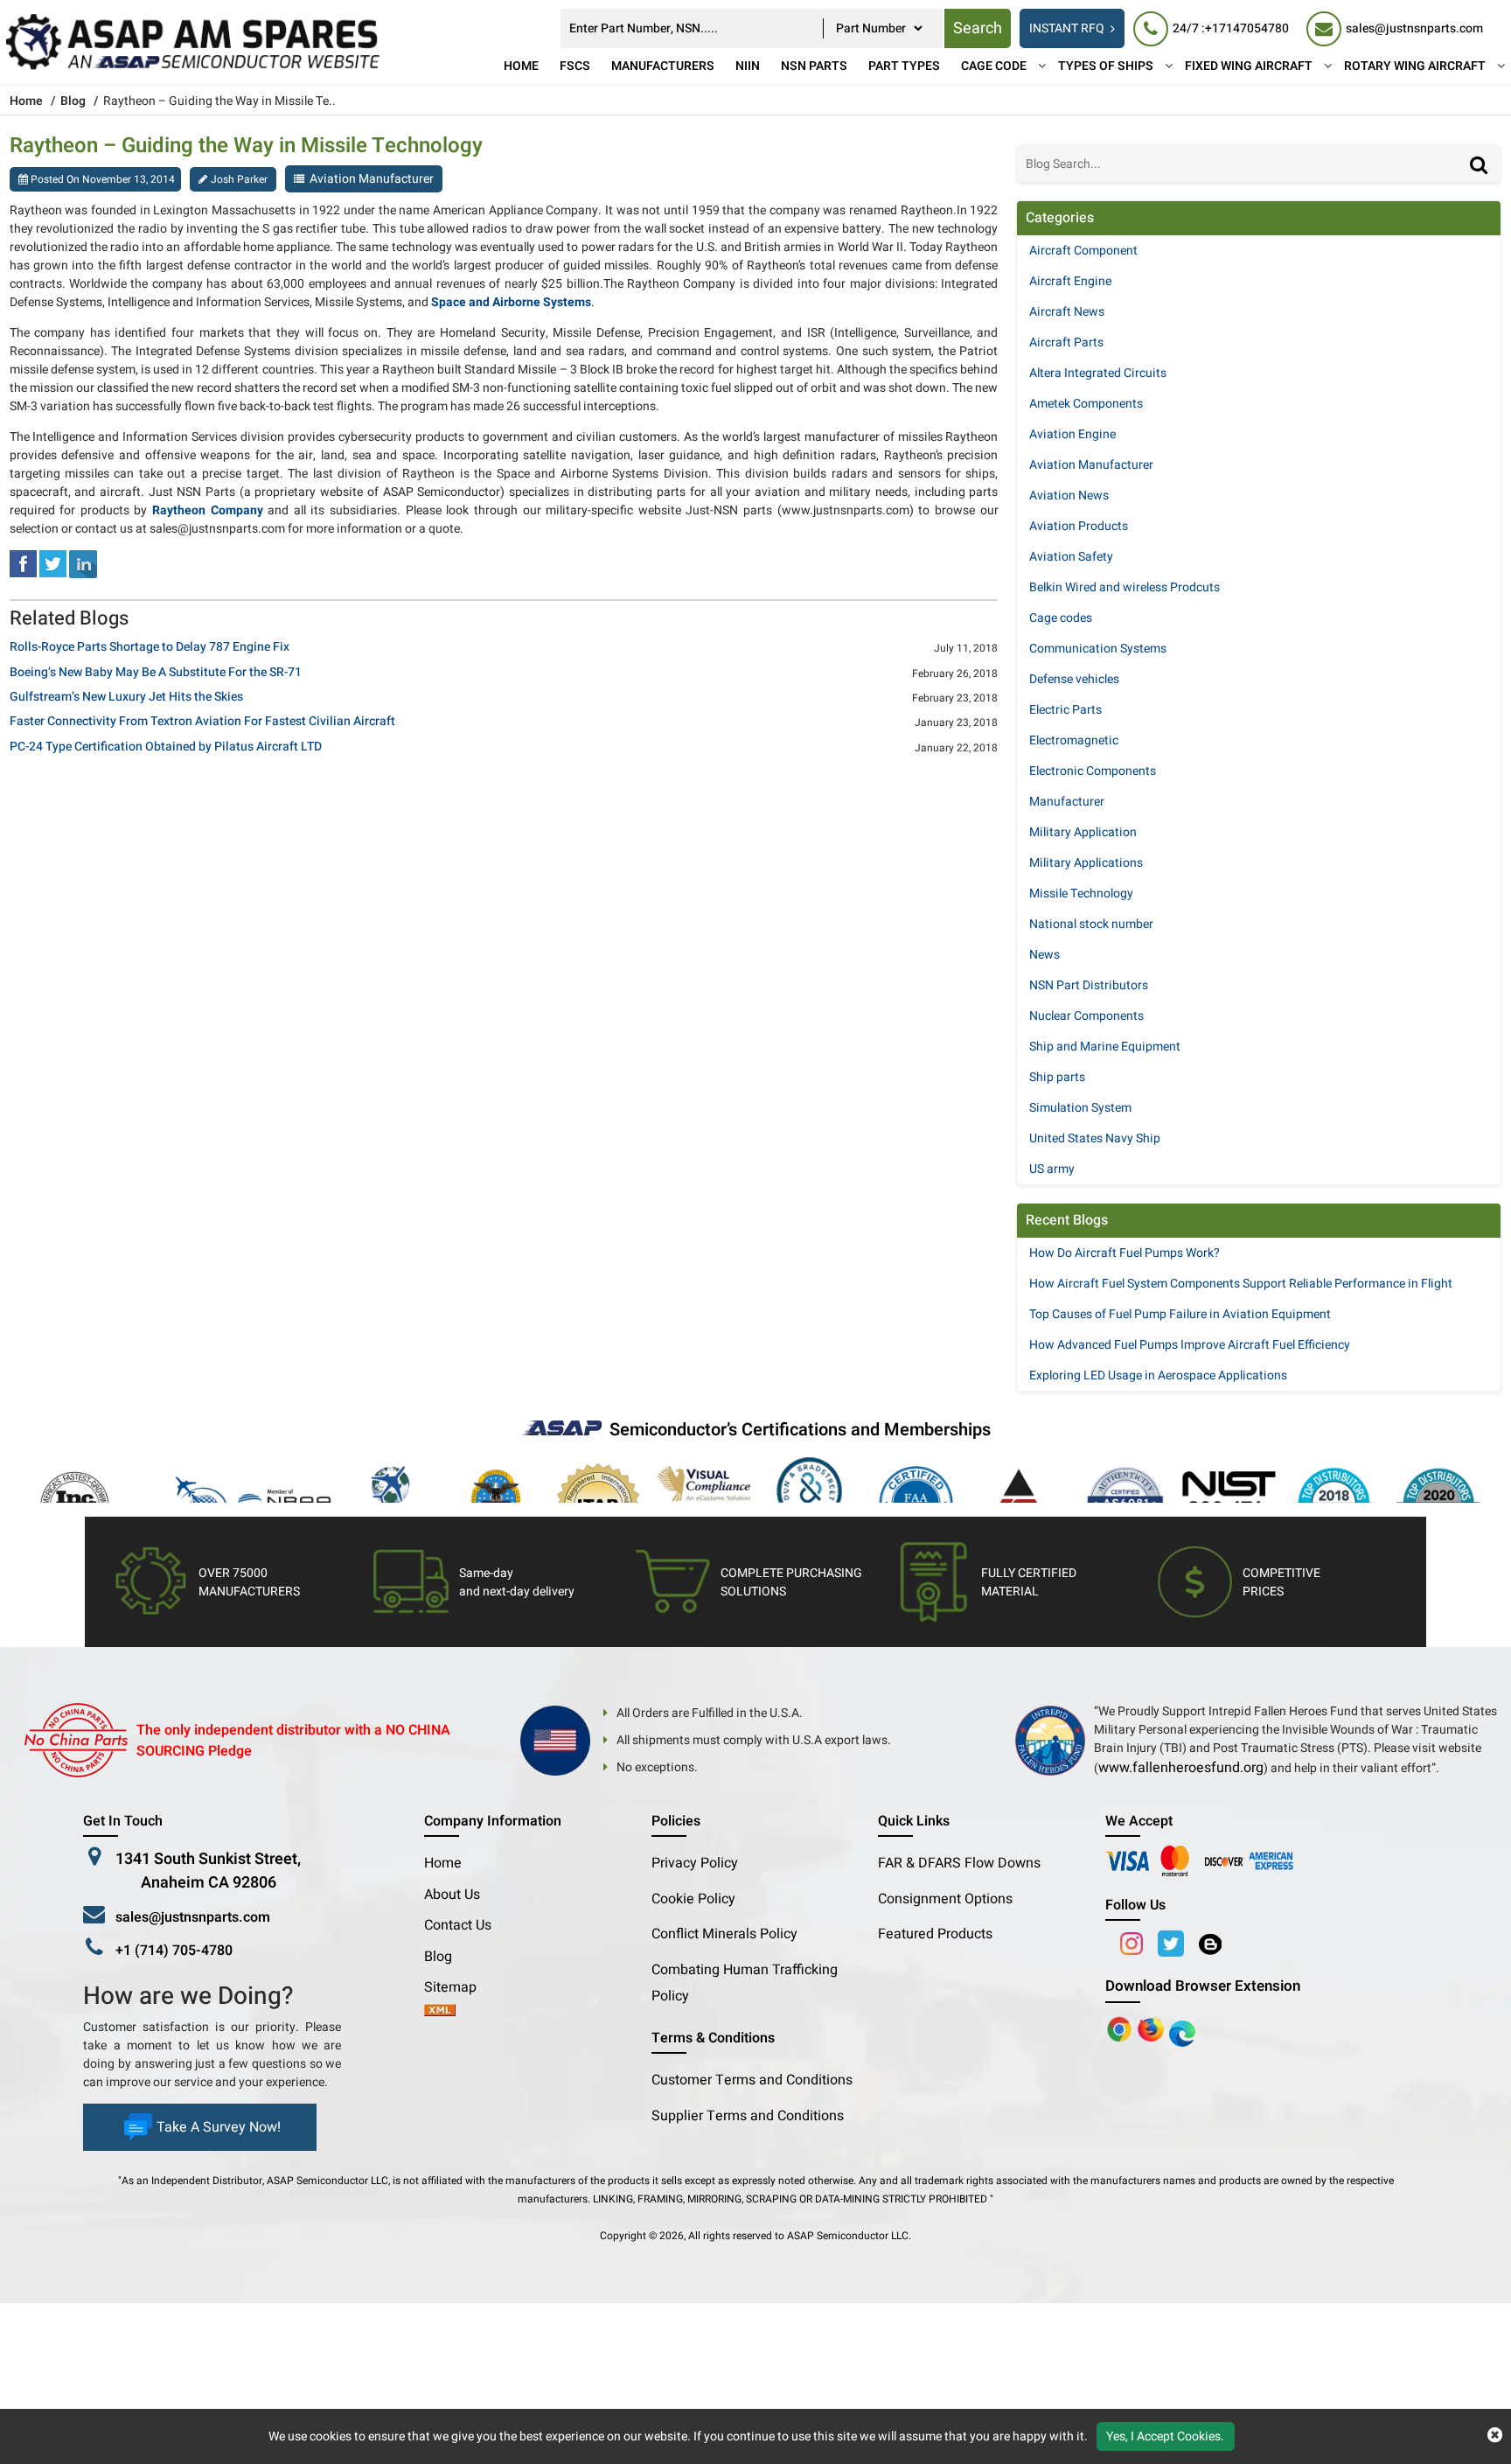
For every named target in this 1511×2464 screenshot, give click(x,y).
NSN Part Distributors (1089, 985)
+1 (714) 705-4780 (174, 1951)
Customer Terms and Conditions (752, 2080)
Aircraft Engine (1070, 281)
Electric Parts (1065, 710)
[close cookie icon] (1495, 2436)
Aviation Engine (1072, 434)
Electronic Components (1093, 771)
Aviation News (1069, 496)
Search (978, 28)
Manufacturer (1067, 802)
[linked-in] (83, 564)
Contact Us (458, 1925)
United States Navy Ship (1095, 1138)
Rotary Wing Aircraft (1415, 66)
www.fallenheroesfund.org (1181, 1768)
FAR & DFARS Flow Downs (959, 1863)
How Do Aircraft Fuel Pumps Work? (1125, 1253)
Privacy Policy (695, 1863)
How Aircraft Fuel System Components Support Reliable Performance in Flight (1241, 1284)
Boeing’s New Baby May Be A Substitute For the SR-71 (156, 673)
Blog (73, 101)
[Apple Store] (1121, 2028)
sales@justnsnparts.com (193, 1917)
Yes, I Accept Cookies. (1165, 2436)
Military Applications (1086, 863)
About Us (452, 1895)
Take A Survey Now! (219, 2127)
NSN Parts (814, 66)
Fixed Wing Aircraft (1249, 66)
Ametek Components (1086, 404)
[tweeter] (53, 564)
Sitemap (457, 1987)
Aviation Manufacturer (372, 179)
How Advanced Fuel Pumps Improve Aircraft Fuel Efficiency (1190, 1345)
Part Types (904, 66)
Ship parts (1057, 1077)
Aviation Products (1079, 526)
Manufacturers (663, 66)
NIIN (748, 66)
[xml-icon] (440, 2012)
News (1044, 955)
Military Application (1083, 832)
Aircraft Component (1083, 251)
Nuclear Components (1086, 1016)
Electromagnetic (1074, 740)
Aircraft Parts (1066, 342)
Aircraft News (1067, 312)
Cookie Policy (693, 1899)
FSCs (575, 66)
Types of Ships (1106, 66)
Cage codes (1061, 618)
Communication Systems (1098, 649)
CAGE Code (994, 66)
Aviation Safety (1071, 557)
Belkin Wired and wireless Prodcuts (1125, 587)
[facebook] (23, 564)
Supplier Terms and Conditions (748, 2116)
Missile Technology (1081, 893)
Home (521, 66)
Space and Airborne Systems (511, 302)
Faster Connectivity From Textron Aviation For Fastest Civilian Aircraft (202, 722)
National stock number (1091, 924)
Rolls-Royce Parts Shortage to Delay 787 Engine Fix (150, 648)
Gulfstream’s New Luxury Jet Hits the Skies (126, 698)
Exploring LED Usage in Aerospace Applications (1158, 1375)
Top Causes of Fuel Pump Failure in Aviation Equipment (1180, 1314)
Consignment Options (945, 1899)
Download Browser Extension (1203, 1986)
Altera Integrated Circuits (1098, 373)
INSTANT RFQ (1067, 28)
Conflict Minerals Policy (724, 1934)
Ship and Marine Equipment (1105, 1047)
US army (1052, 1169)
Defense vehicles (1074, 679)
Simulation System (1080, 1108)
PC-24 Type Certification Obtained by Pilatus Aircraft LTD (166, 747)
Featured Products (935, 1934)
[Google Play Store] (1152, 2028)
